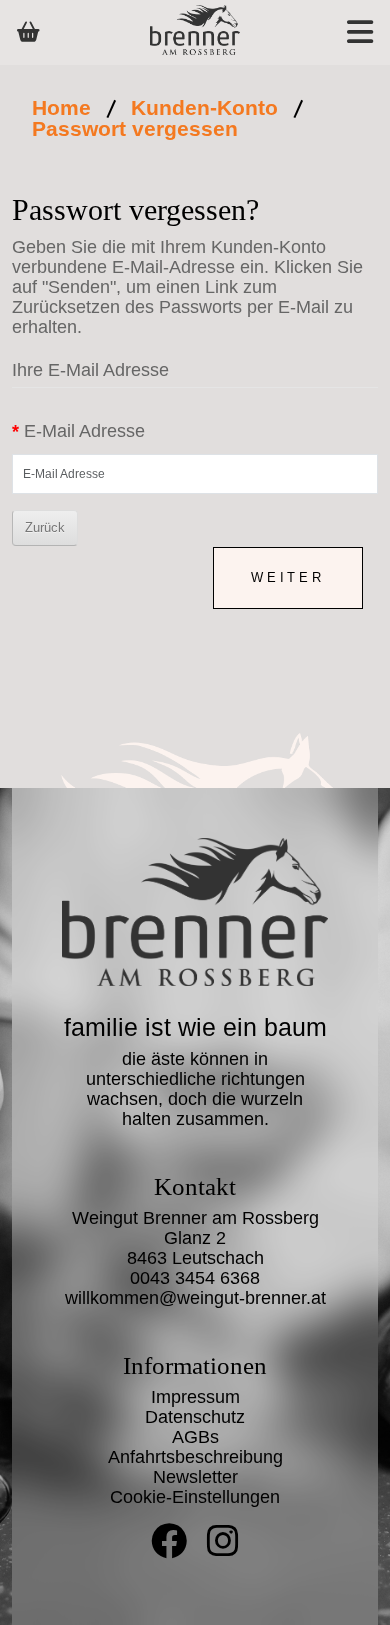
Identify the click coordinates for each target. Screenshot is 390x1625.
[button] (337, 32)
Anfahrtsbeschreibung (195, 1457)
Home (61, 107)
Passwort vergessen (135, 128)
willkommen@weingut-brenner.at (195, 1298)
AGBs (195, 1437)
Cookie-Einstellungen (195, 1497)
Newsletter (195, 1477)
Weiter (288, 577)
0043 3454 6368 (195, 1278)
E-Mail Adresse (84, 431)
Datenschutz (195, 1417)
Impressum (195, 1397)
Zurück (45, 527)
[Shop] (28, 32)
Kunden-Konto (204, 107)
